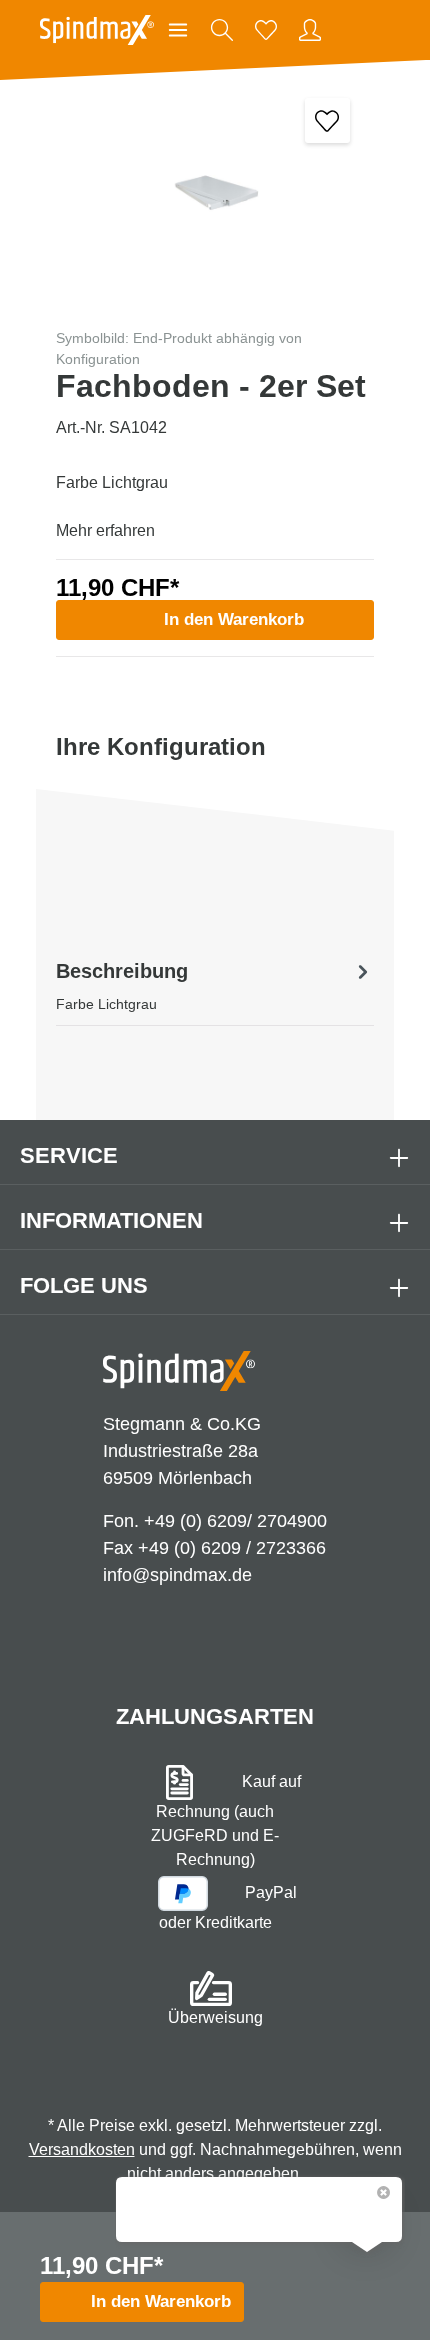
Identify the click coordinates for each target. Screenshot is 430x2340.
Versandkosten (82, 2149)
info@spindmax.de (177, 1575)
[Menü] (178, 30)
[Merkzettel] (266, 30)
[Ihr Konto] (310, 30)
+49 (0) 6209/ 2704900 (235, 1521)
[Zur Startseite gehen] (97, 30)
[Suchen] (222, 30)
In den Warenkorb (234, 619)
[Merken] (327, 120)
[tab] (215, 985)
